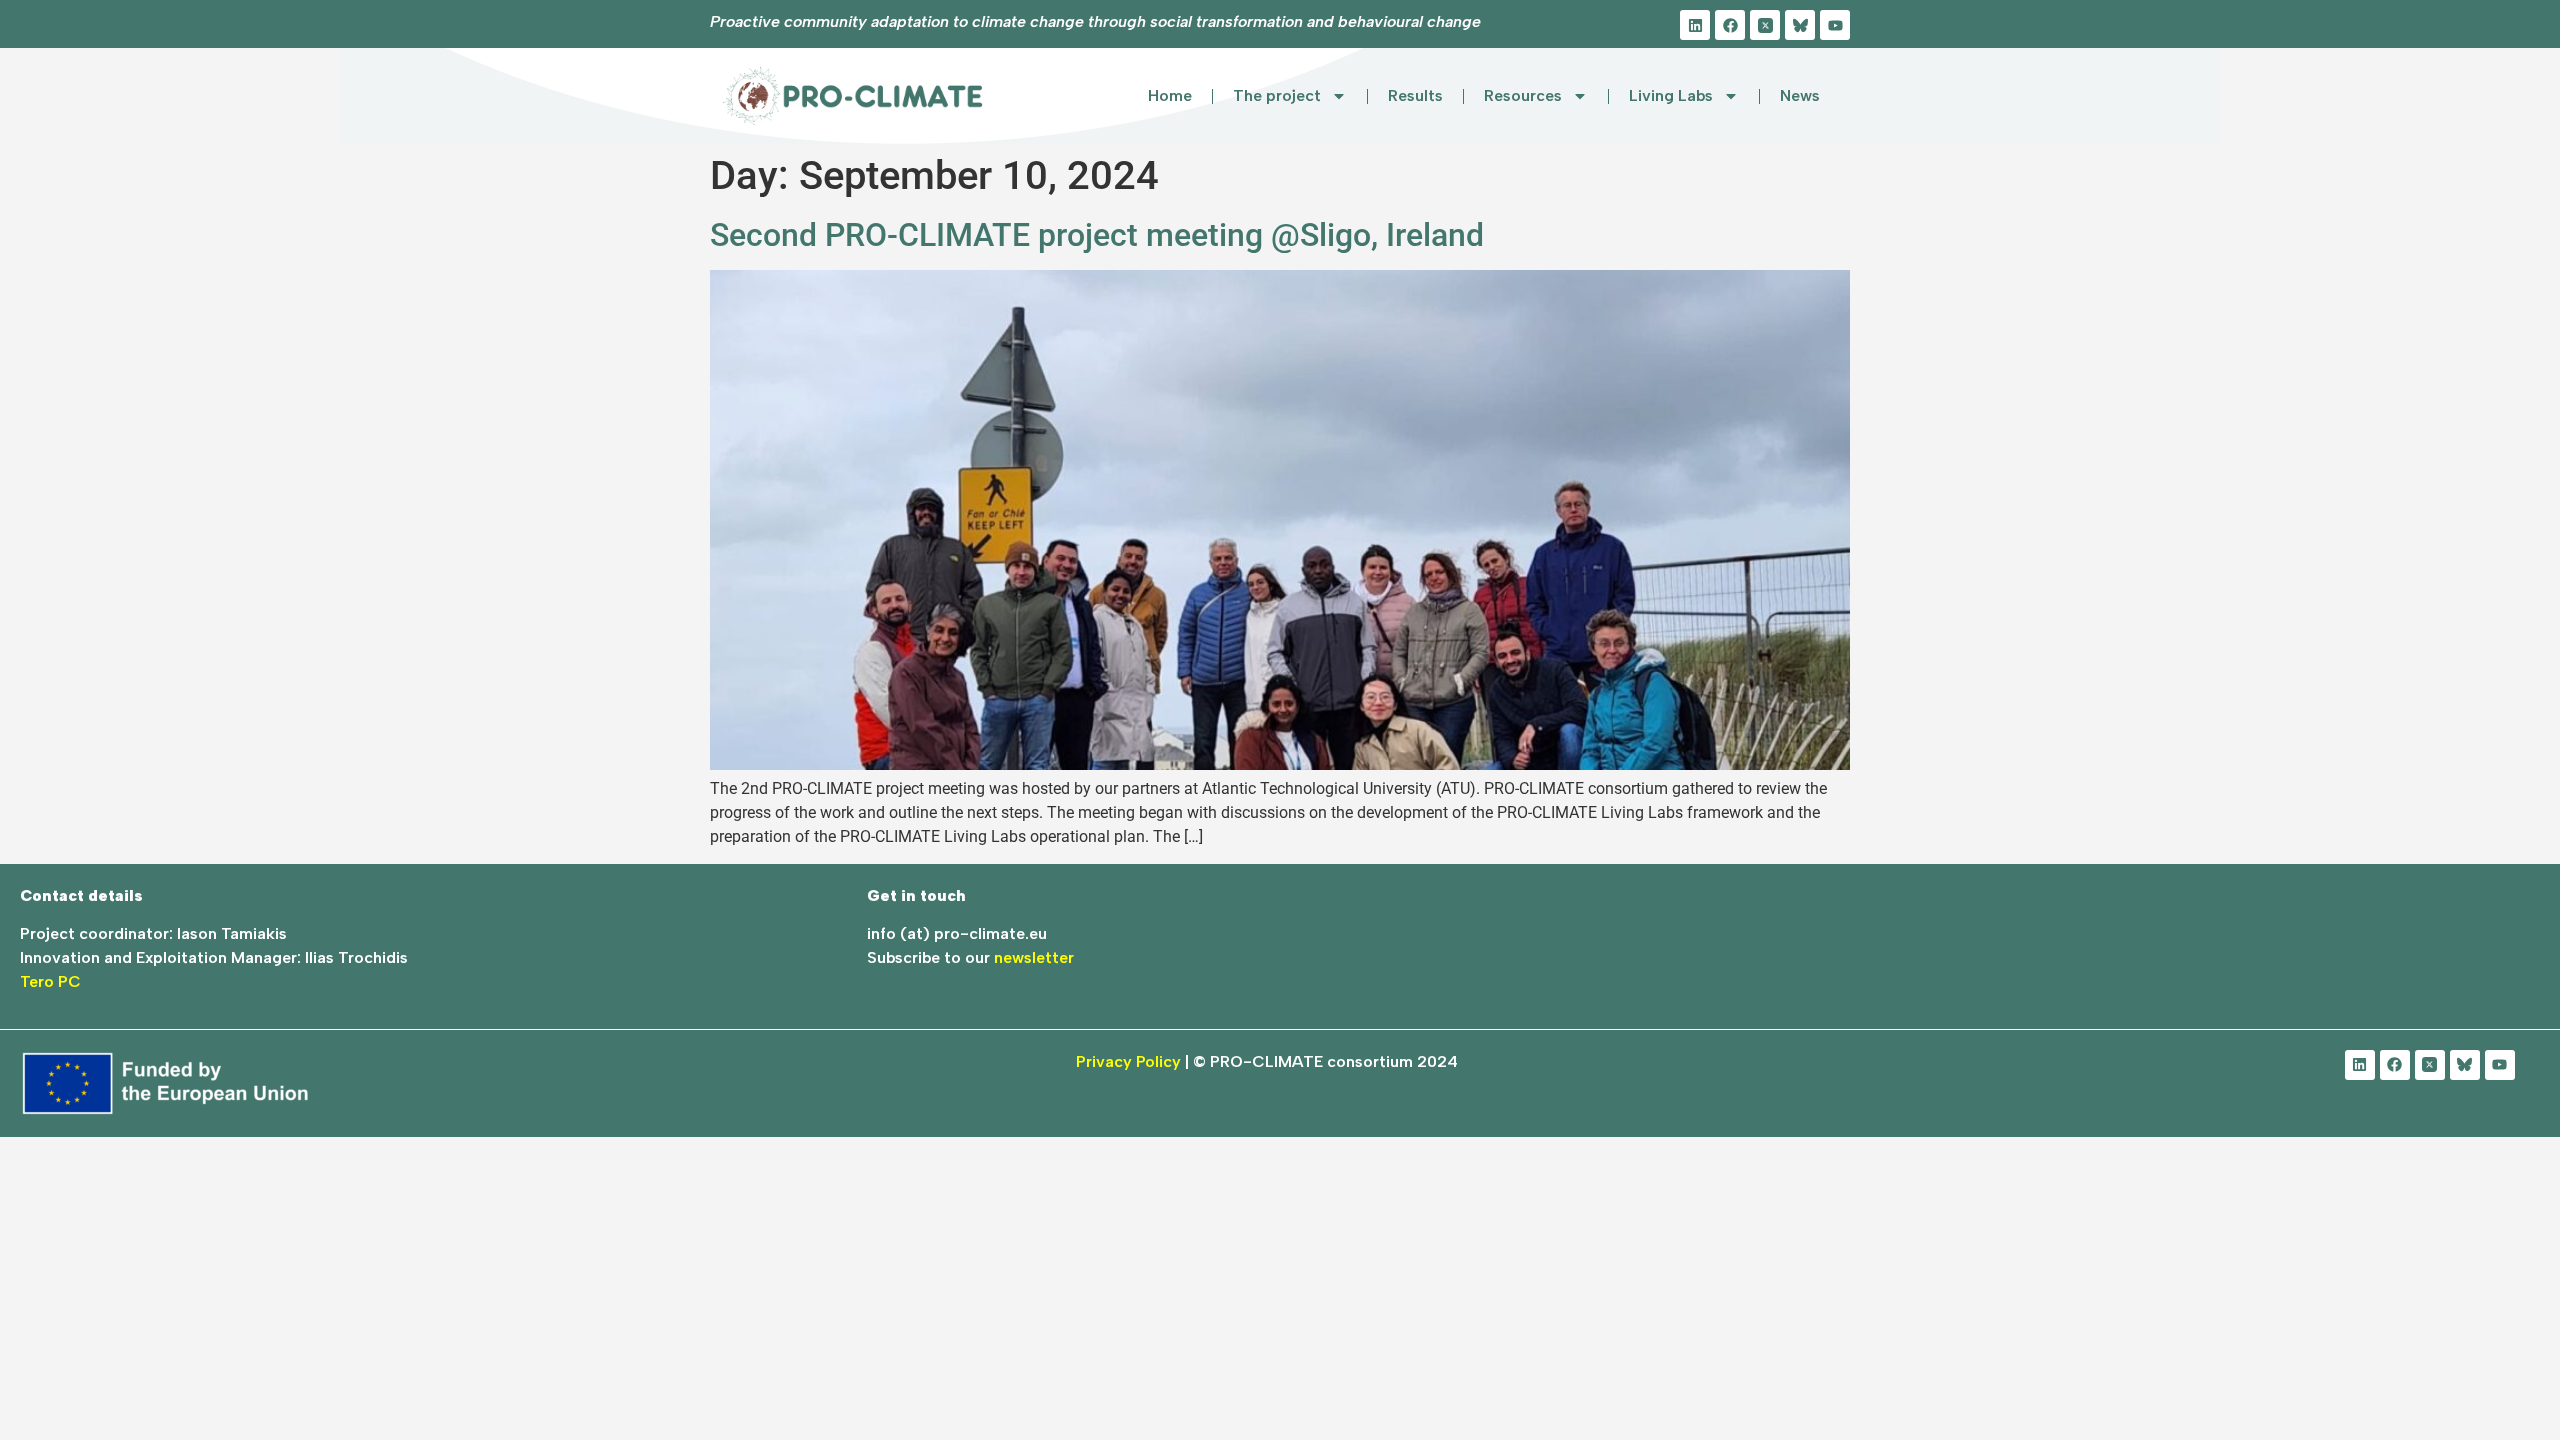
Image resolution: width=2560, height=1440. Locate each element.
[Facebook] (1730, 25)
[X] (1765, 25)
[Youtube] (1835, 25)
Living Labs (1671, 95)
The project (1277, 95)
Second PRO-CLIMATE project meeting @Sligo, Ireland (1097, 235)
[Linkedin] (1695, 25)
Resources (1523, 95)
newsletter (1034, 957)
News (1800, 95)
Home (1170, 95)
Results (1415, 95)
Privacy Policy (1128, 1061)
